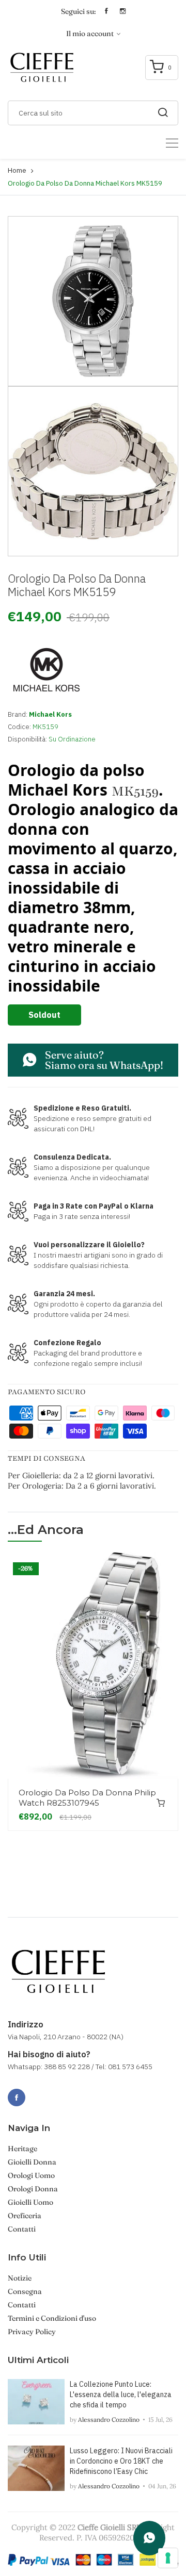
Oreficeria (25, 2216)
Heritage (22, 2149)
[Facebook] (17, 2098)
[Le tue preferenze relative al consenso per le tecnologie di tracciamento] (168, 2558)
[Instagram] (39, 2092)
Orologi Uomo (31, 2175)
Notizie (20, 2278)
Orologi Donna (33, 2189)
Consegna (25, 2291)
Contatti (22, 2229)
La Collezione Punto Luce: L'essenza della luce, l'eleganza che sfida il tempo (121, 2395)
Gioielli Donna (32, 2162)
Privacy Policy (32, 2332)
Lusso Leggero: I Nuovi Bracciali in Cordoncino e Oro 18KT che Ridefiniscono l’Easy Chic (121, 2461)
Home (17, 170)
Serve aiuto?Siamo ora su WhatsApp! (104, 1060)
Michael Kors (50, 714)
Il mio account (91, 34)
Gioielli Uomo (30, 2202)
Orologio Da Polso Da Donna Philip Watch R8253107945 (87, 1798)
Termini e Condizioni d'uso (52, 2318)
